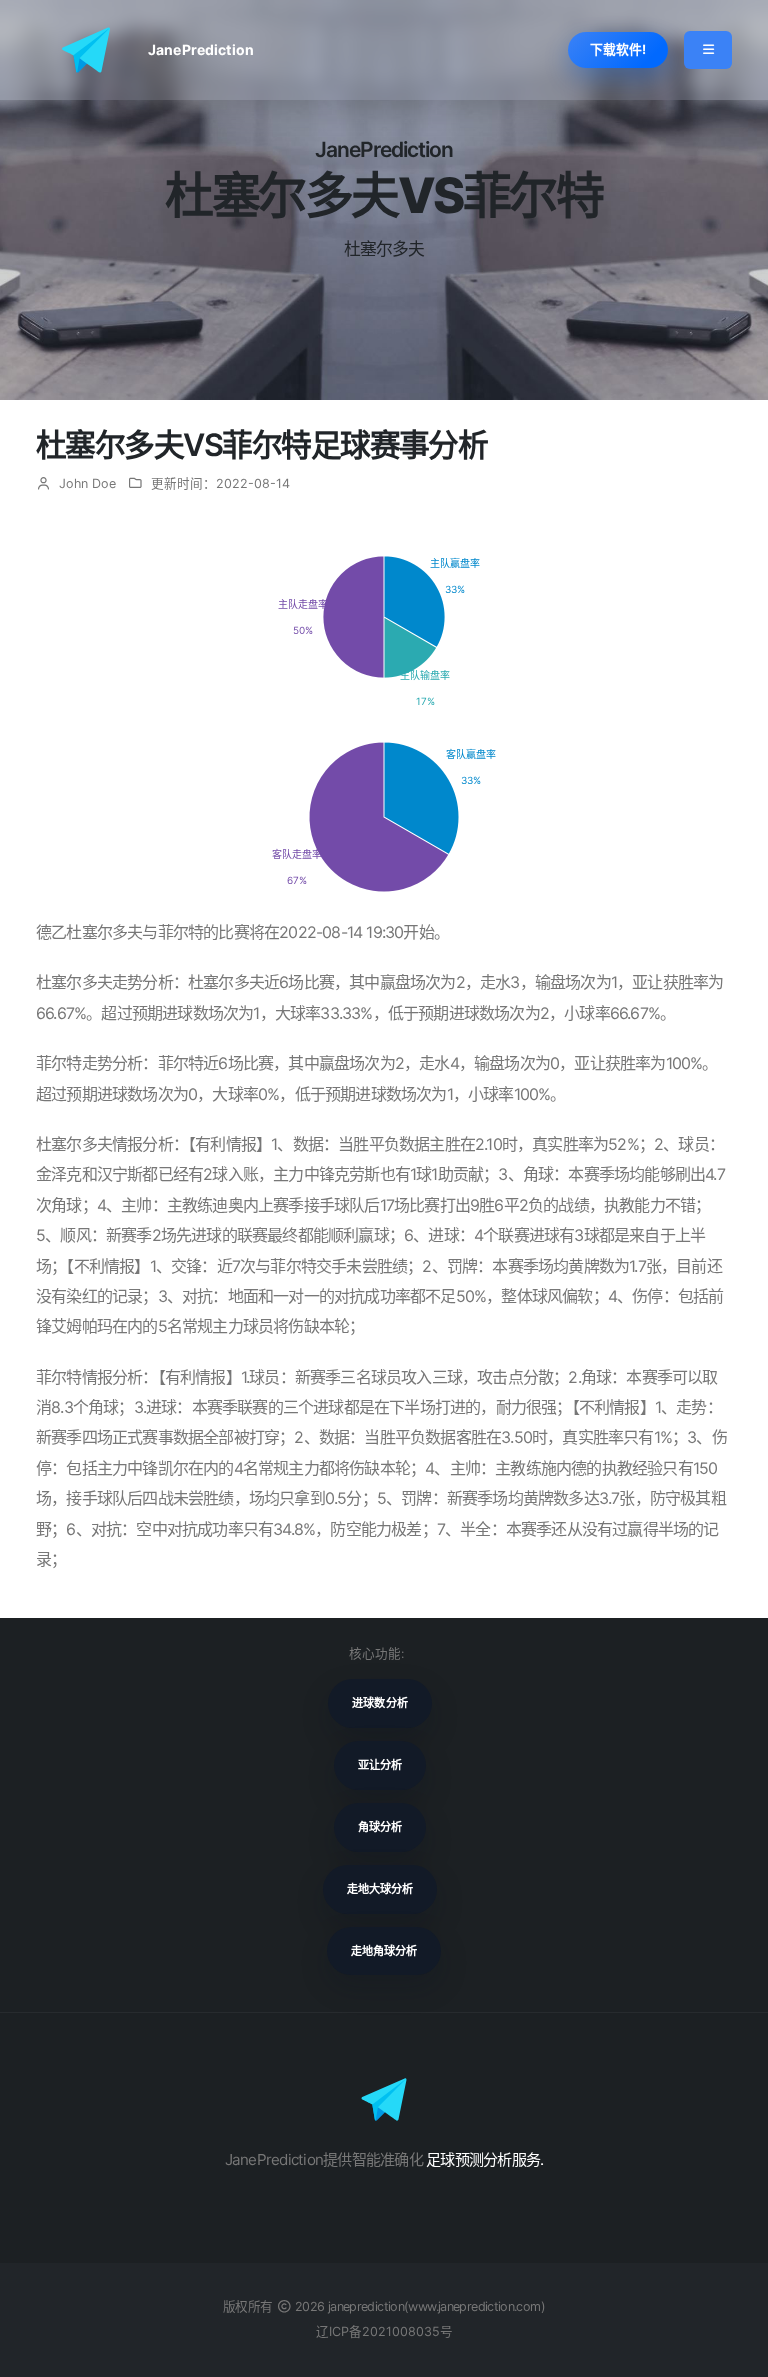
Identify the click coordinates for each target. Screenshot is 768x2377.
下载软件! (618, 49)
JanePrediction (201, 49)
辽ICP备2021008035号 (384, 2331)
